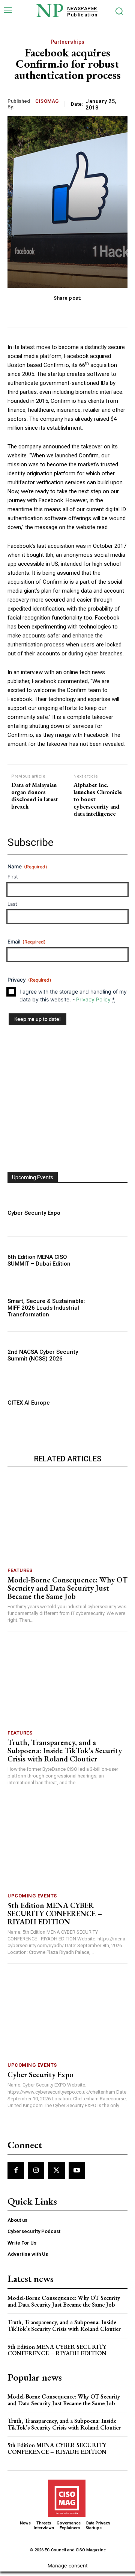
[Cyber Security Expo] (109, 1217)
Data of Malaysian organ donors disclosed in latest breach (35, 796)
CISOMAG (47, 101)
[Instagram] (36, 2175)
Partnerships (68, 42)
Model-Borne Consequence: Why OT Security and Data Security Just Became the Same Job (67, 1593)
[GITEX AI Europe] (109, 1407)
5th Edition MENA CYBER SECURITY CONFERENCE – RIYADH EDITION (55, 1918)
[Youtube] (77, 2175)
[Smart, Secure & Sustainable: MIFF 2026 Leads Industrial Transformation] (109, 1312)
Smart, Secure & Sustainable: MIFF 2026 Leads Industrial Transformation (46, 1312)
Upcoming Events (32, 1900)
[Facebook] (16, 2175)
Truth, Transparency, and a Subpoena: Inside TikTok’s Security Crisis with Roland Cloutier (65, 1755)
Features (20, 1575)
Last (12, 905)
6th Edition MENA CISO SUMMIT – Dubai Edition (39, 1265)
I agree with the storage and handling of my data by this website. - (73, 1000)
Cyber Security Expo (34, 1217)
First (13, 877)
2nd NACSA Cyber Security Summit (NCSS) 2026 (43, 1360)
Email (27, 944)
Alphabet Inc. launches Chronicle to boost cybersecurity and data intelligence (98, 799)
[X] (56, 2175)
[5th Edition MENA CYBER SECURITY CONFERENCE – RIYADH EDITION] (67, 1850)
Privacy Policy (93, 1004)
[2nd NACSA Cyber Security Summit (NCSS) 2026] (109, 1360)
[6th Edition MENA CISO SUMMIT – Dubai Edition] (109, 1265)
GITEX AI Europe (29, 1407)
